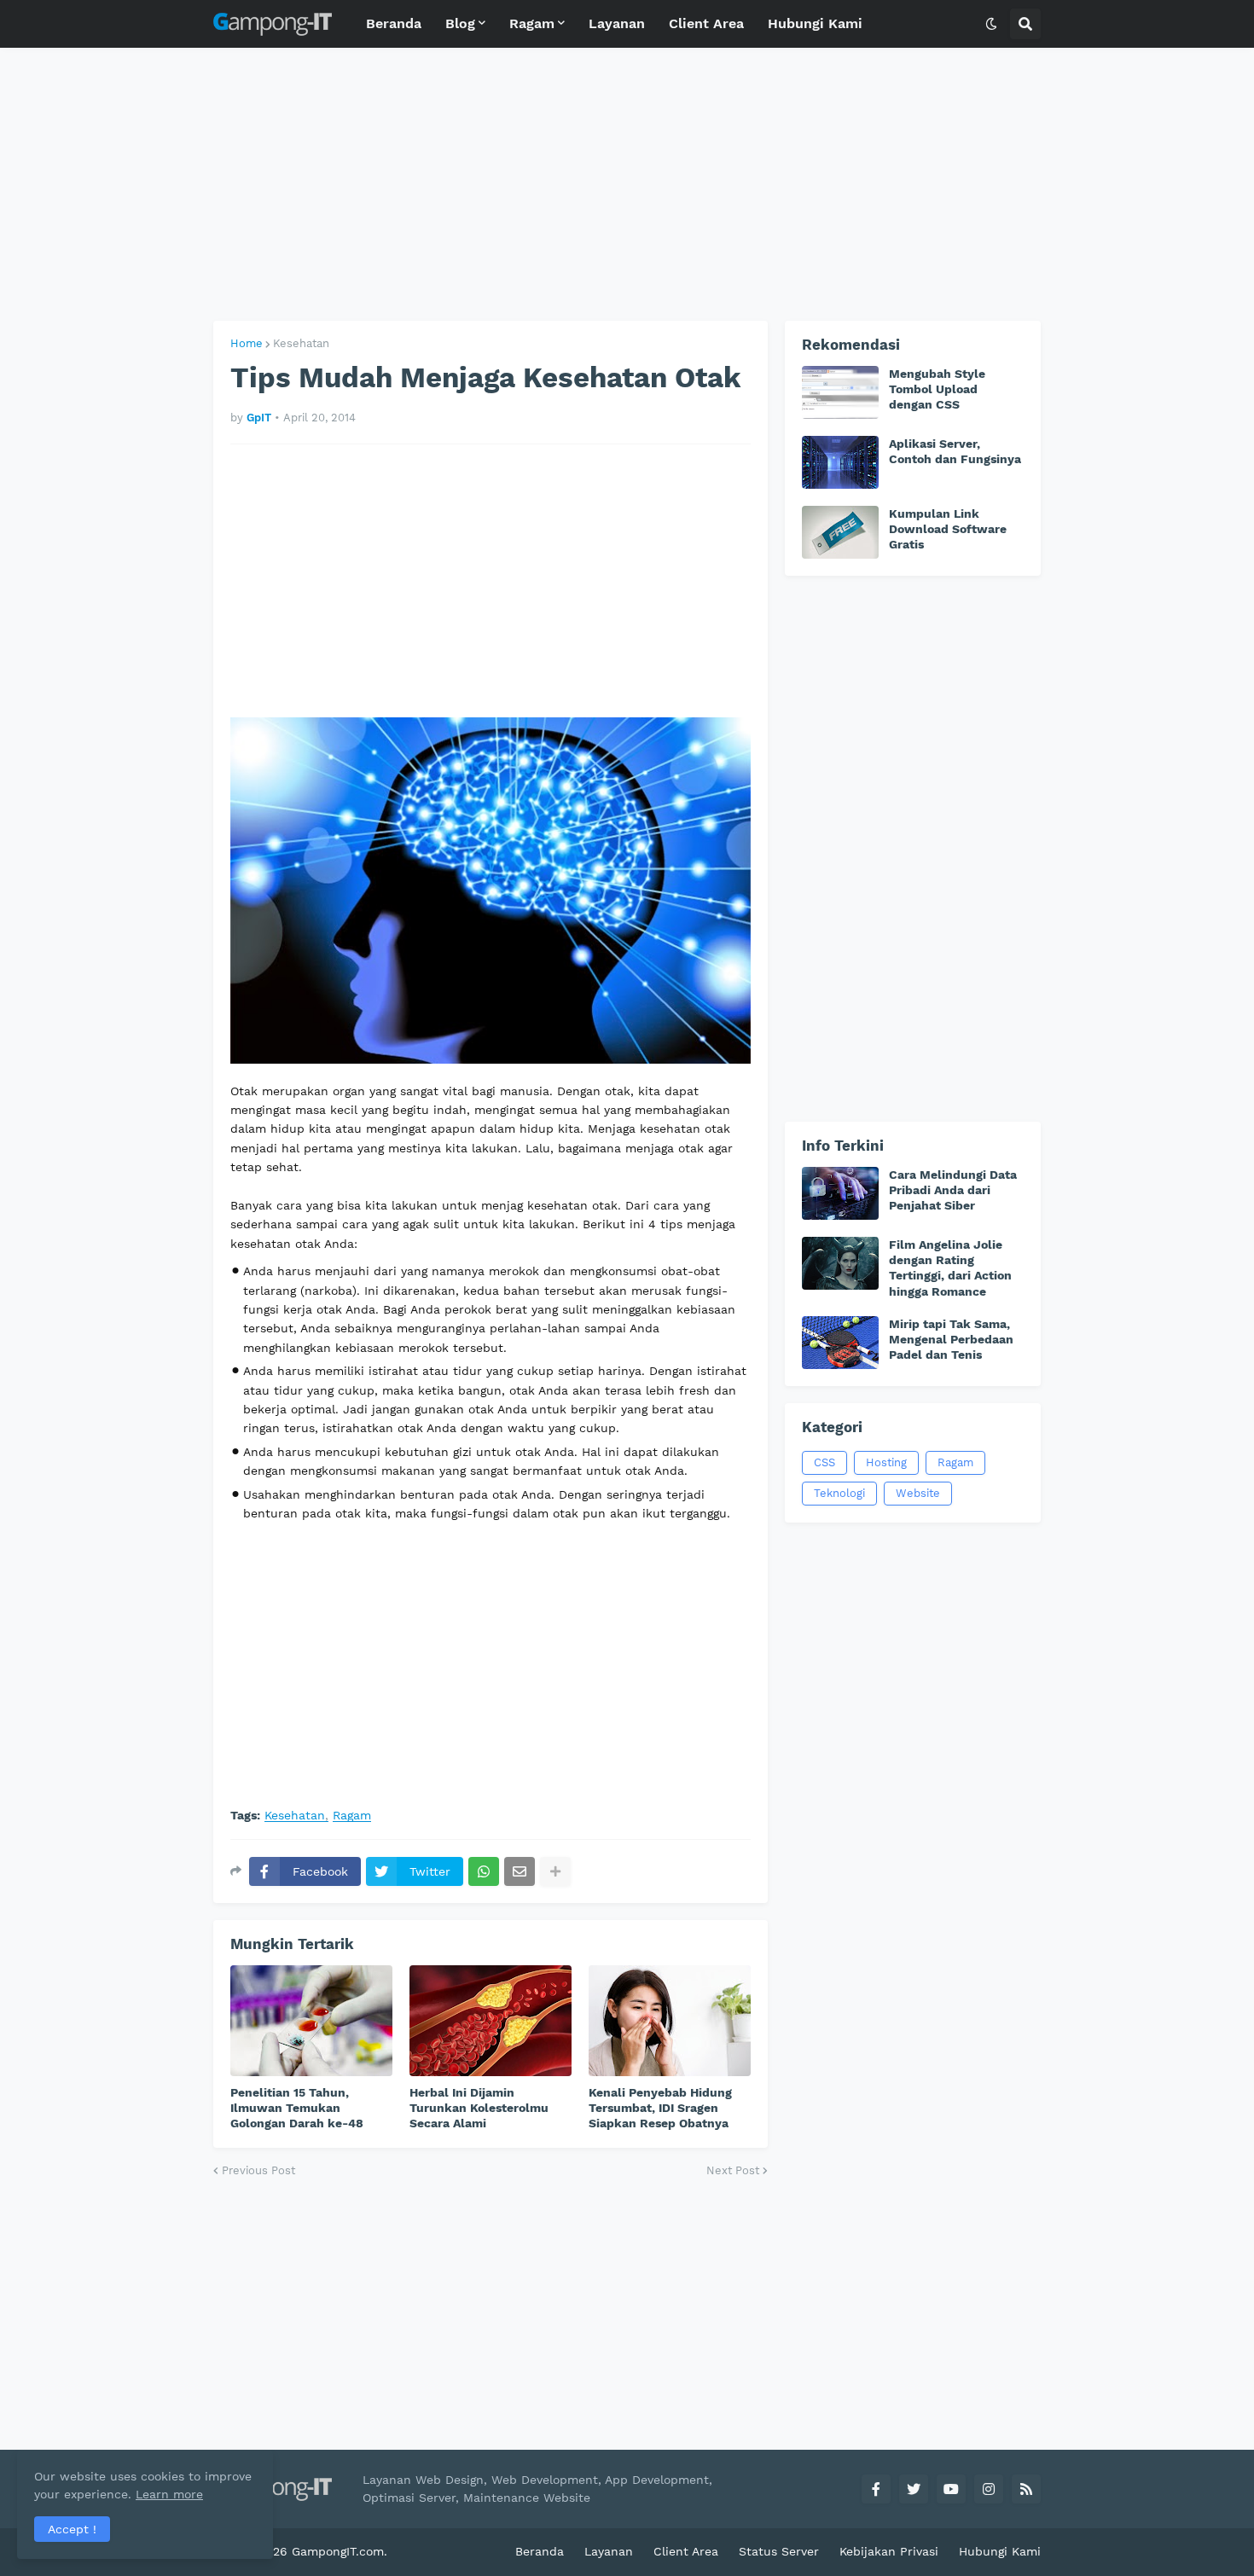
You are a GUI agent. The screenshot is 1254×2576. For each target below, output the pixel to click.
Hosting (886, 1462)
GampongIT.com (338, 2551)
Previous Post (258, 2170)
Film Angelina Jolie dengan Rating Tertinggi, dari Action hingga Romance (950, 1268)
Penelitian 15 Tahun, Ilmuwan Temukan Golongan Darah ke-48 (297, 2108)
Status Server (779, 2551)
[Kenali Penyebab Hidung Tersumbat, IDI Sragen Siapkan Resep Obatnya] (670, 2021)
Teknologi (839, 1493)
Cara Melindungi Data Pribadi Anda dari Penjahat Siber (953, 1190)
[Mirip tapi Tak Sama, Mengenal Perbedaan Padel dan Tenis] (840, 1343)
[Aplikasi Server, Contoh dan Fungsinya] (840, 462)
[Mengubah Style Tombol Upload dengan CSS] (840, 392)
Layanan (609, 2551)
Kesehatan (301, 343)
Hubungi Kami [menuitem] (815, 23)
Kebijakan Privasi (889, 2551)
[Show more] (555, 1871)
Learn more (169, 2494)
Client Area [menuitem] (706, 23)
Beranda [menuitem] (394, 23)
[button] (991, 24)
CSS (824, 1462)
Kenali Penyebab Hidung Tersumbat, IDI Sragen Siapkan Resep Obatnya (660, 2108)
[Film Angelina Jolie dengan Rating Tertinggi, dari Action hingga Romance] (840, 1263)
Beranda (540, 2551)
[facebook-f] (876, 2489)
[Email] (520, 1871)
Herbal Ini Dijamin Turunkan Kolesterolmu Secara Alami (479, 2108)
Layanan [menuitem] (617, 23)
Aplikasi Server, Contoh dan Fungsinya (955, 451)
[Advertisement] (627, 184)
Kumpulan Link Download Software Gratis (948, 529)
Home (247, 343)
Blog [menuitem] (460, 23)
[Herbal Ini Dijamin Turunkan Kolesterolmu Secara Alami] (491, 2021)
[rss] (1026, 2489)
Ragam (352, 1816)
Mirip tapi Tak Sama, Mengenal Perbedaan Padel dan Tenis (951, 1339)
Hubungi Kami (1000, 2551)
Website (918, 1493)
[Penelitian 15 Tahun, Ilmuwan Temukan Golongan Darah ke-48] (311, 2021)
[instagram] (989, 2489)
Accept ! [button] (72, 2529)
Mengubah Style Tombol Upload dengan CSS (937, 389)
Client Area (686, 2551)
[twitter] (914, 2489)
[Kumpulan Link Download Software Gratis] (840, 532)
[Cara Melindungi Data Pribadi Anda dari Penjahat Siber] (840, 1193)
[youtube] (951, 2489)
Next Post (733, 2170)
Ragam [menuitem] (532, 23)
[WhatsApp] (484, 1871)
